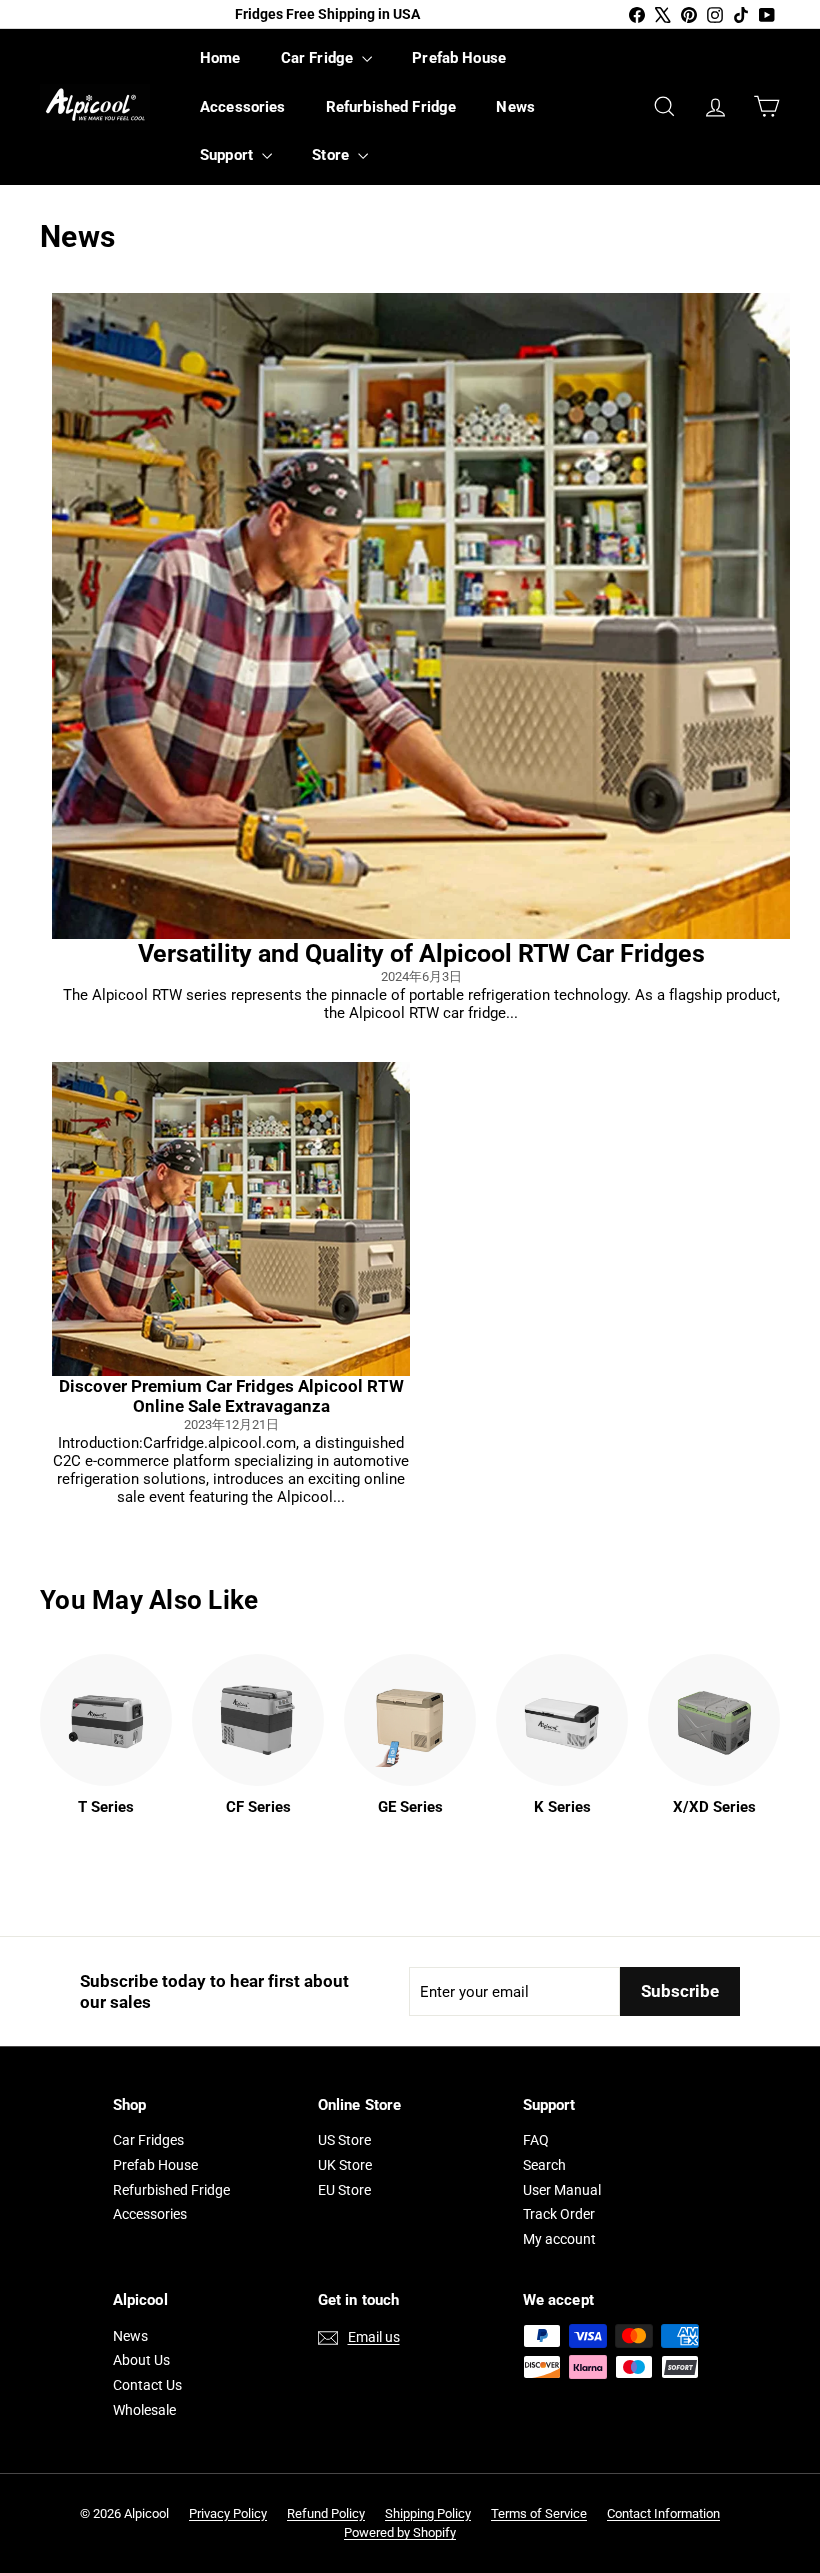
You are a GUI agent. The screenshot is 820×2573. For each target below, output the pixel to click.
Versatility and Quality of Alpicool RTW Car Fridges (421, 953)
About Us (141, 2360)
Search (544, 2165)
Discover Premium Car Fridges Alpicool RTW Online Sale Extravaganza (231, 1396)
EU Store (344, 2190)
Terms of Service (539, 2513)
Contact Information (663, 2513)
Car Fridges (148, 2140)
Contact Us (147, 2385)
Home (220, 58)
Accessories (243, 107)
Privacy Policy (228, 2513)
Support (228, 155)
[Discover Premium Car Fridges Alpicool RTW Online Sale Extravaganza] (231, 1219)
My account (559, 2239)
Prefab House (459, 58)
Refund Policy (326, 2513)
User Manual (562, 2190)
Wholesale (144, 2410)
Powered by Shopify (400, 2532)
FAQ (536, 2140)
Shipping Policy (428, 2513)
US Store (344, 2140)
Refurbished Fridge (391, 107)
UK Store (345, 2165)
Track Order (559, 2214)
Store (332, 155)
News (515, 107)
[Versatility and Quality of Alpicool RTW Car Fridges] (421, 616)
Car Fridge (319, 58)
